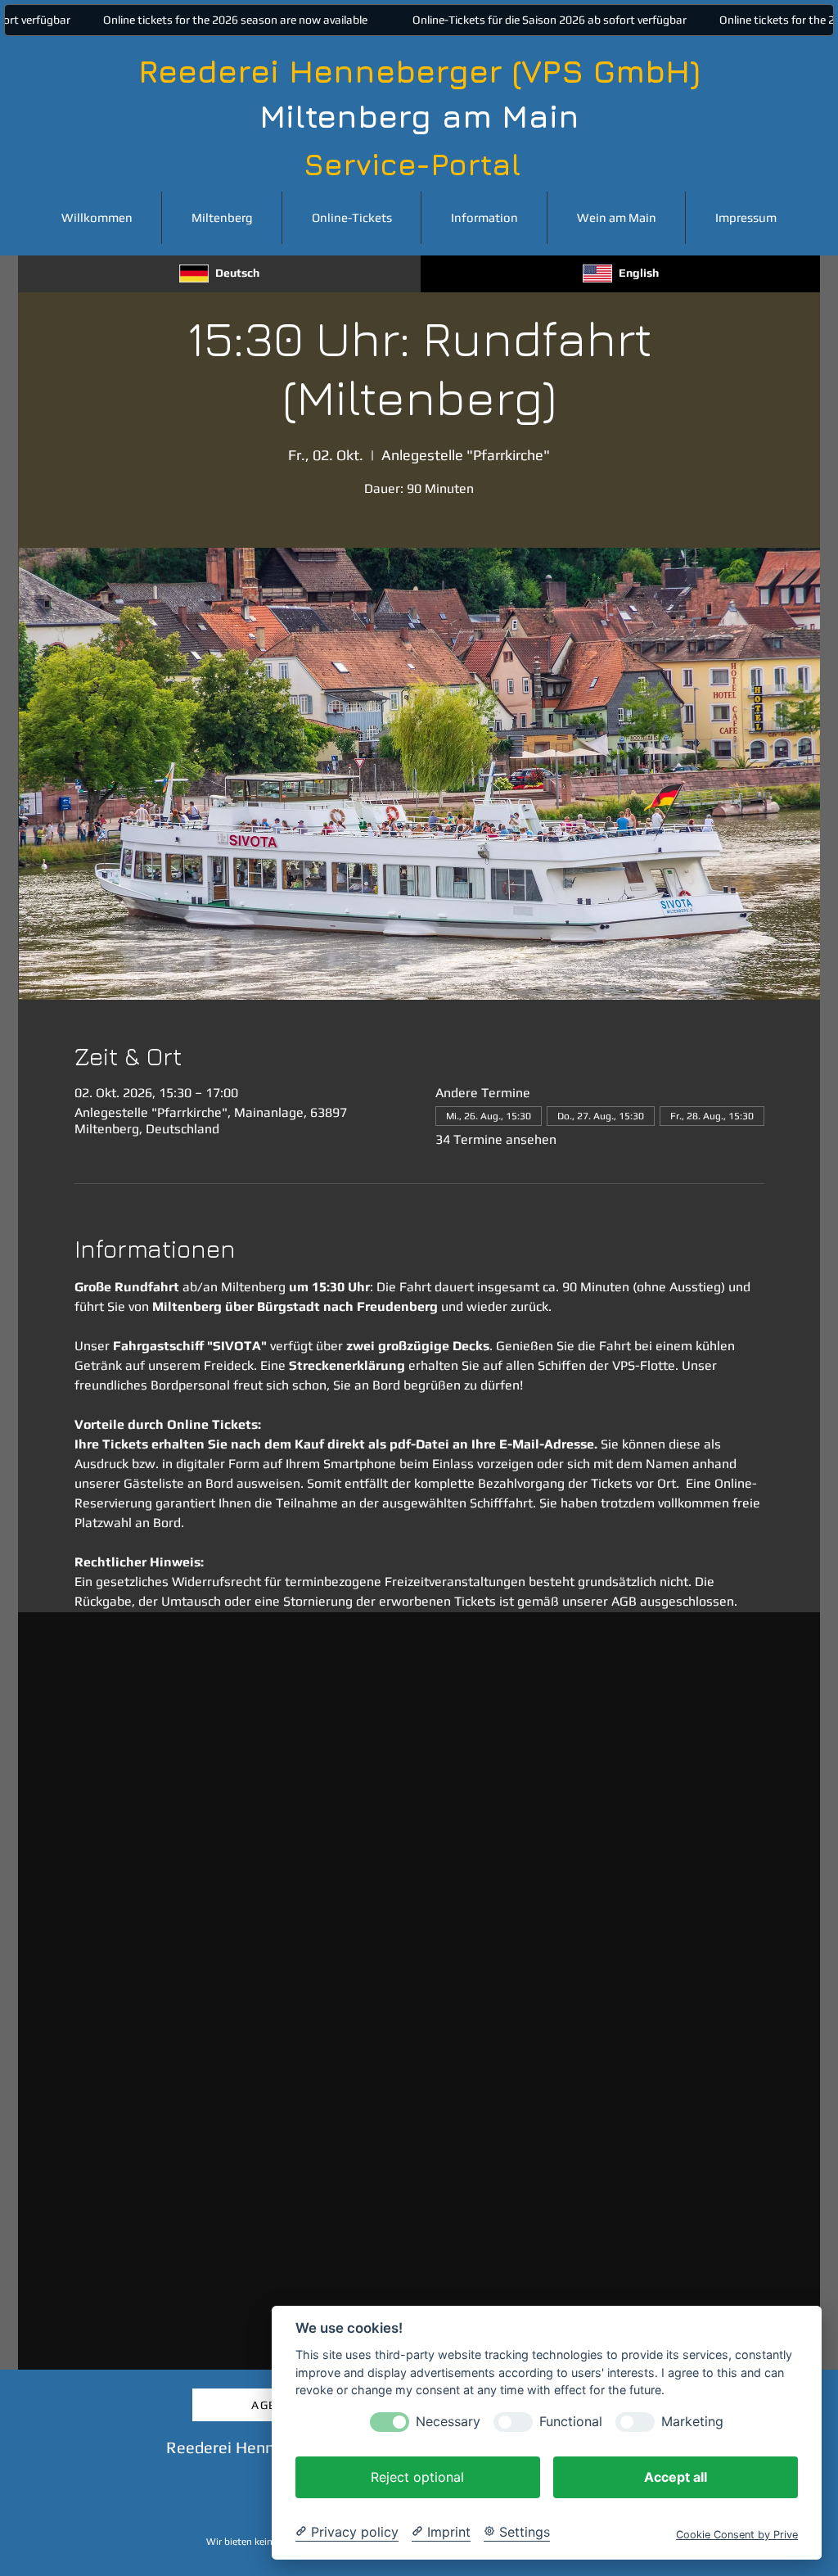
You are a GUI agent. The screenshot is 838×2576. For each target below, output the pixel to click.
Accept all (676, 2477)
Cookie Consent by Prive (737, 2535)
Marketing (692, 2422)
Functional (571, 2422)
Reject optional (417, 2477)
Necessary (448, 2422)
